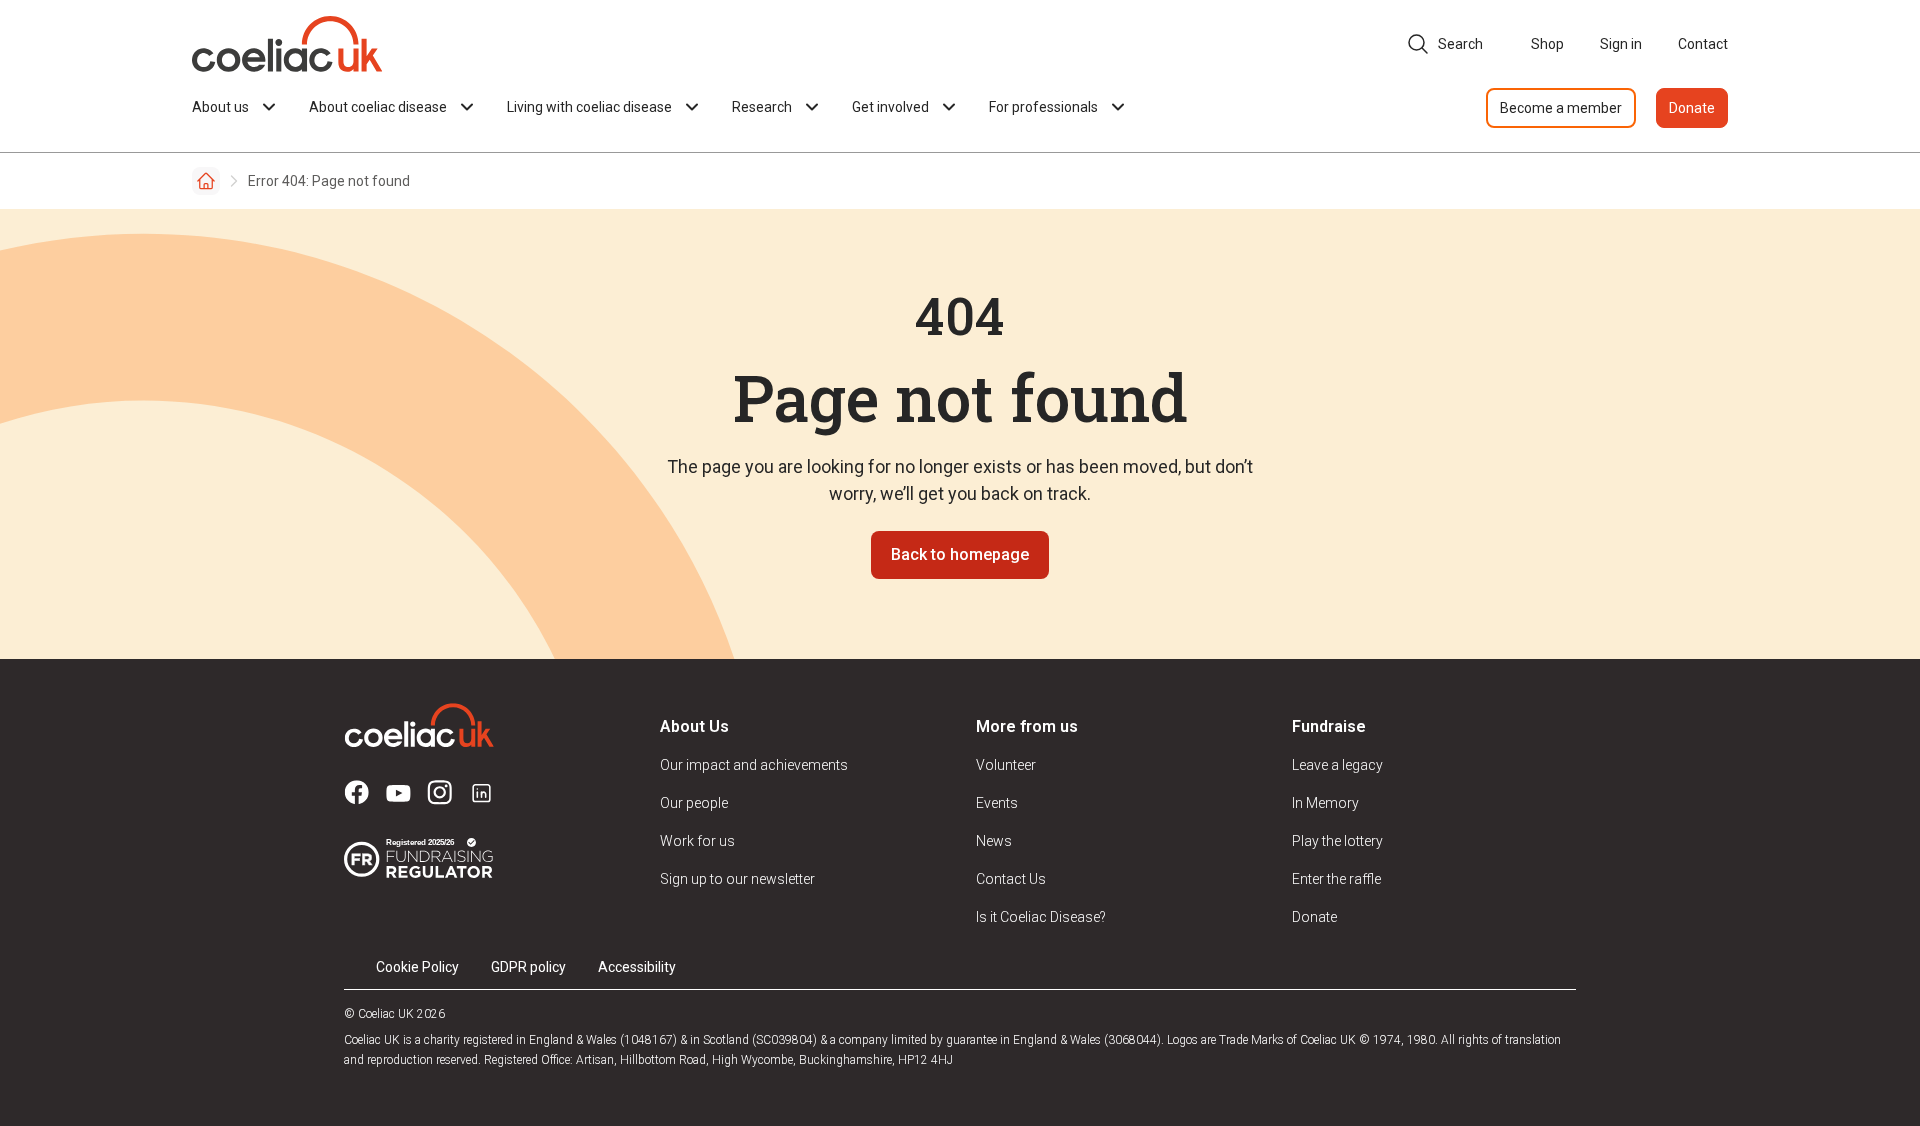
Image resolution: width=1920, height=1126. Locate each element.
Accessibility (637, 967)
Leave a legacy (1337, 765)
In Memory (1325, 803)
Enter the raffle (1336, 879)
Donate (1692, 108)
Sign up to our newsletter (737, 879)
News (994, 841)
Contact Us (1011, 879)
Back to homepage (960, 554)
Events (997, 803)
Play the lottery (1337, 841)
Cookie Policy (417, 967)
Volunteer (1006, 765)
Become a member (1561, 108)
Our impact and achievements (754, 765)
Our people (694, 803)
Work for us (697, 841)
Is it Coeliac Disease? (1041, 917)
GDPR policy (528, 967)
